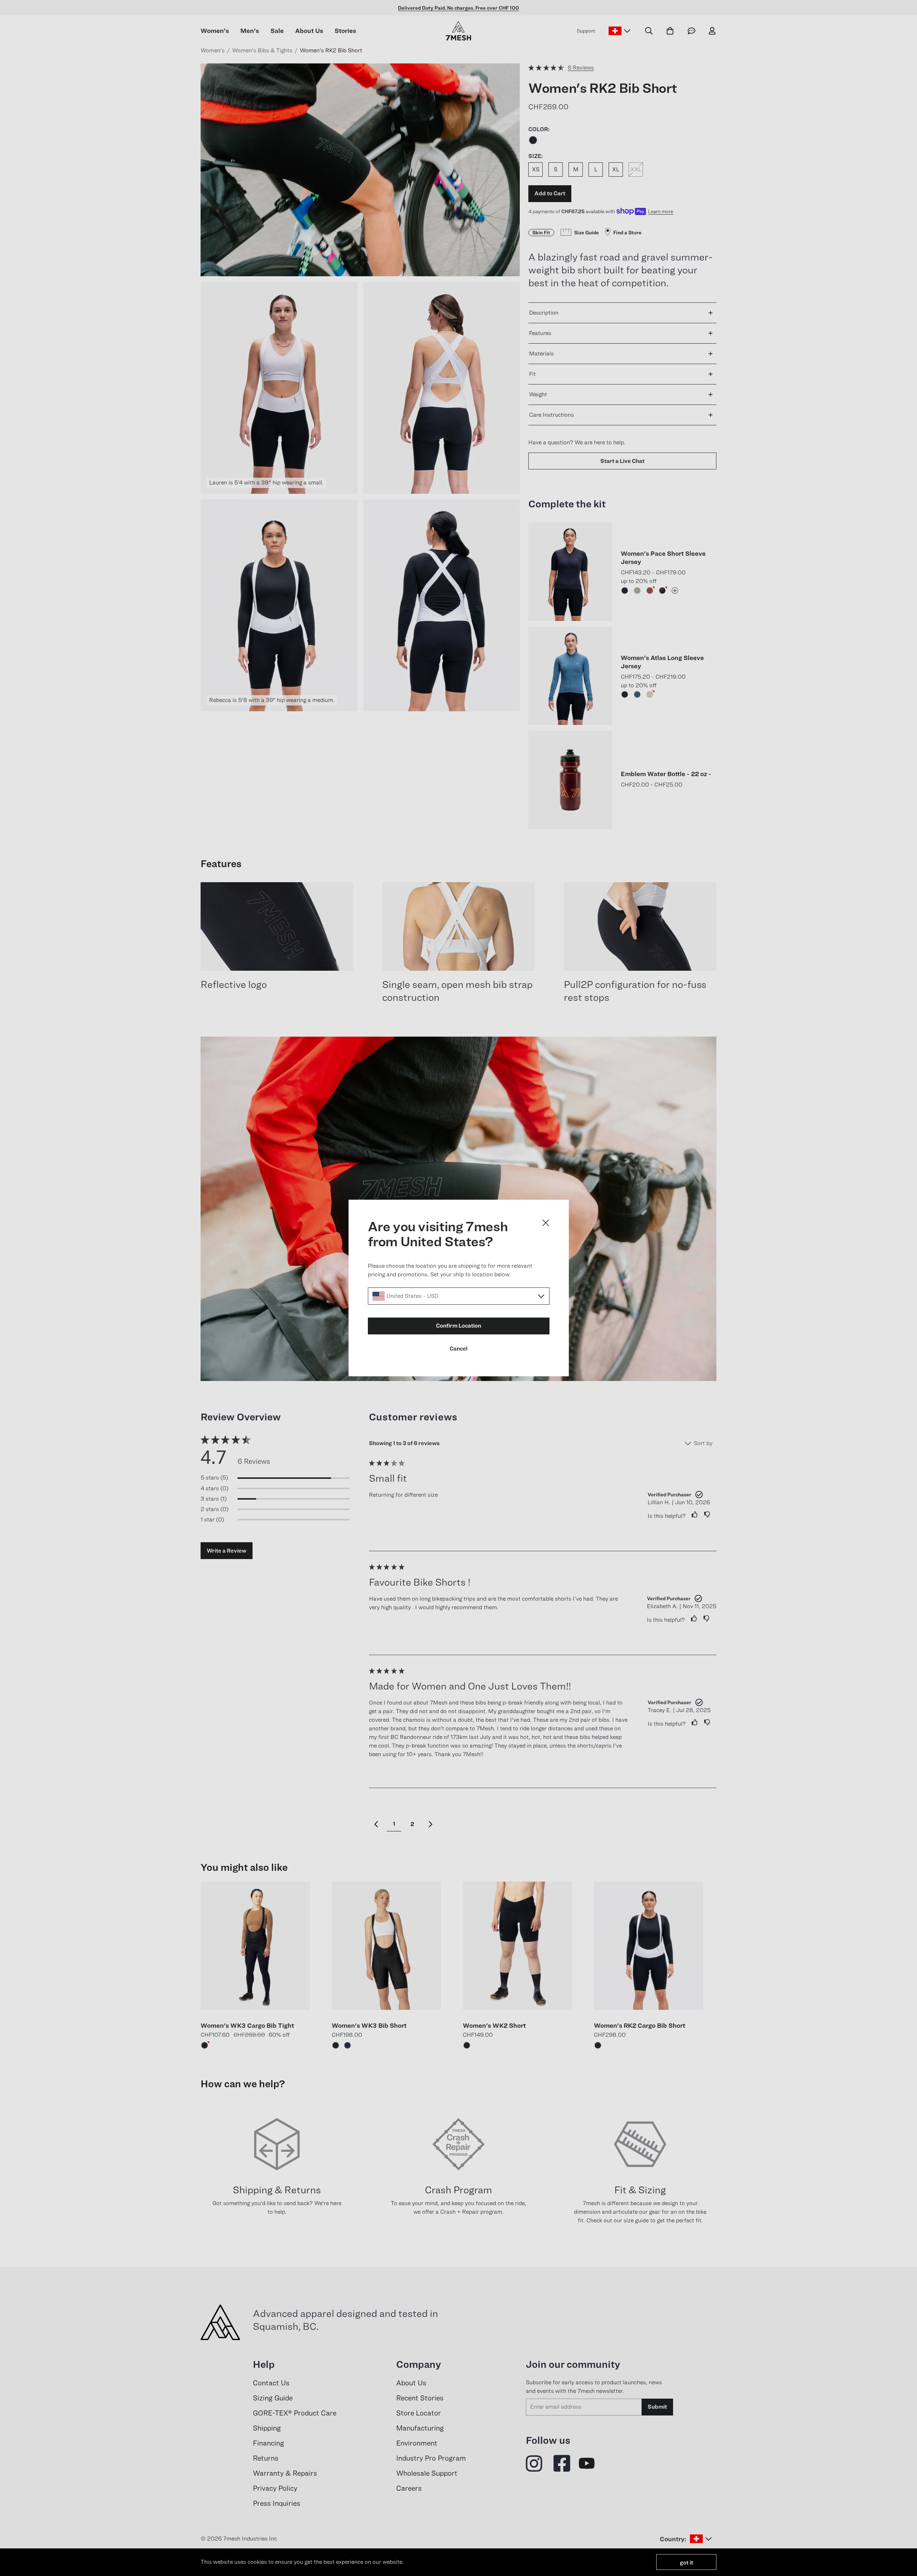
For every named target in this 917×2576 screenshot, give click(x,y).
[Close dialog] (546, 1223)
